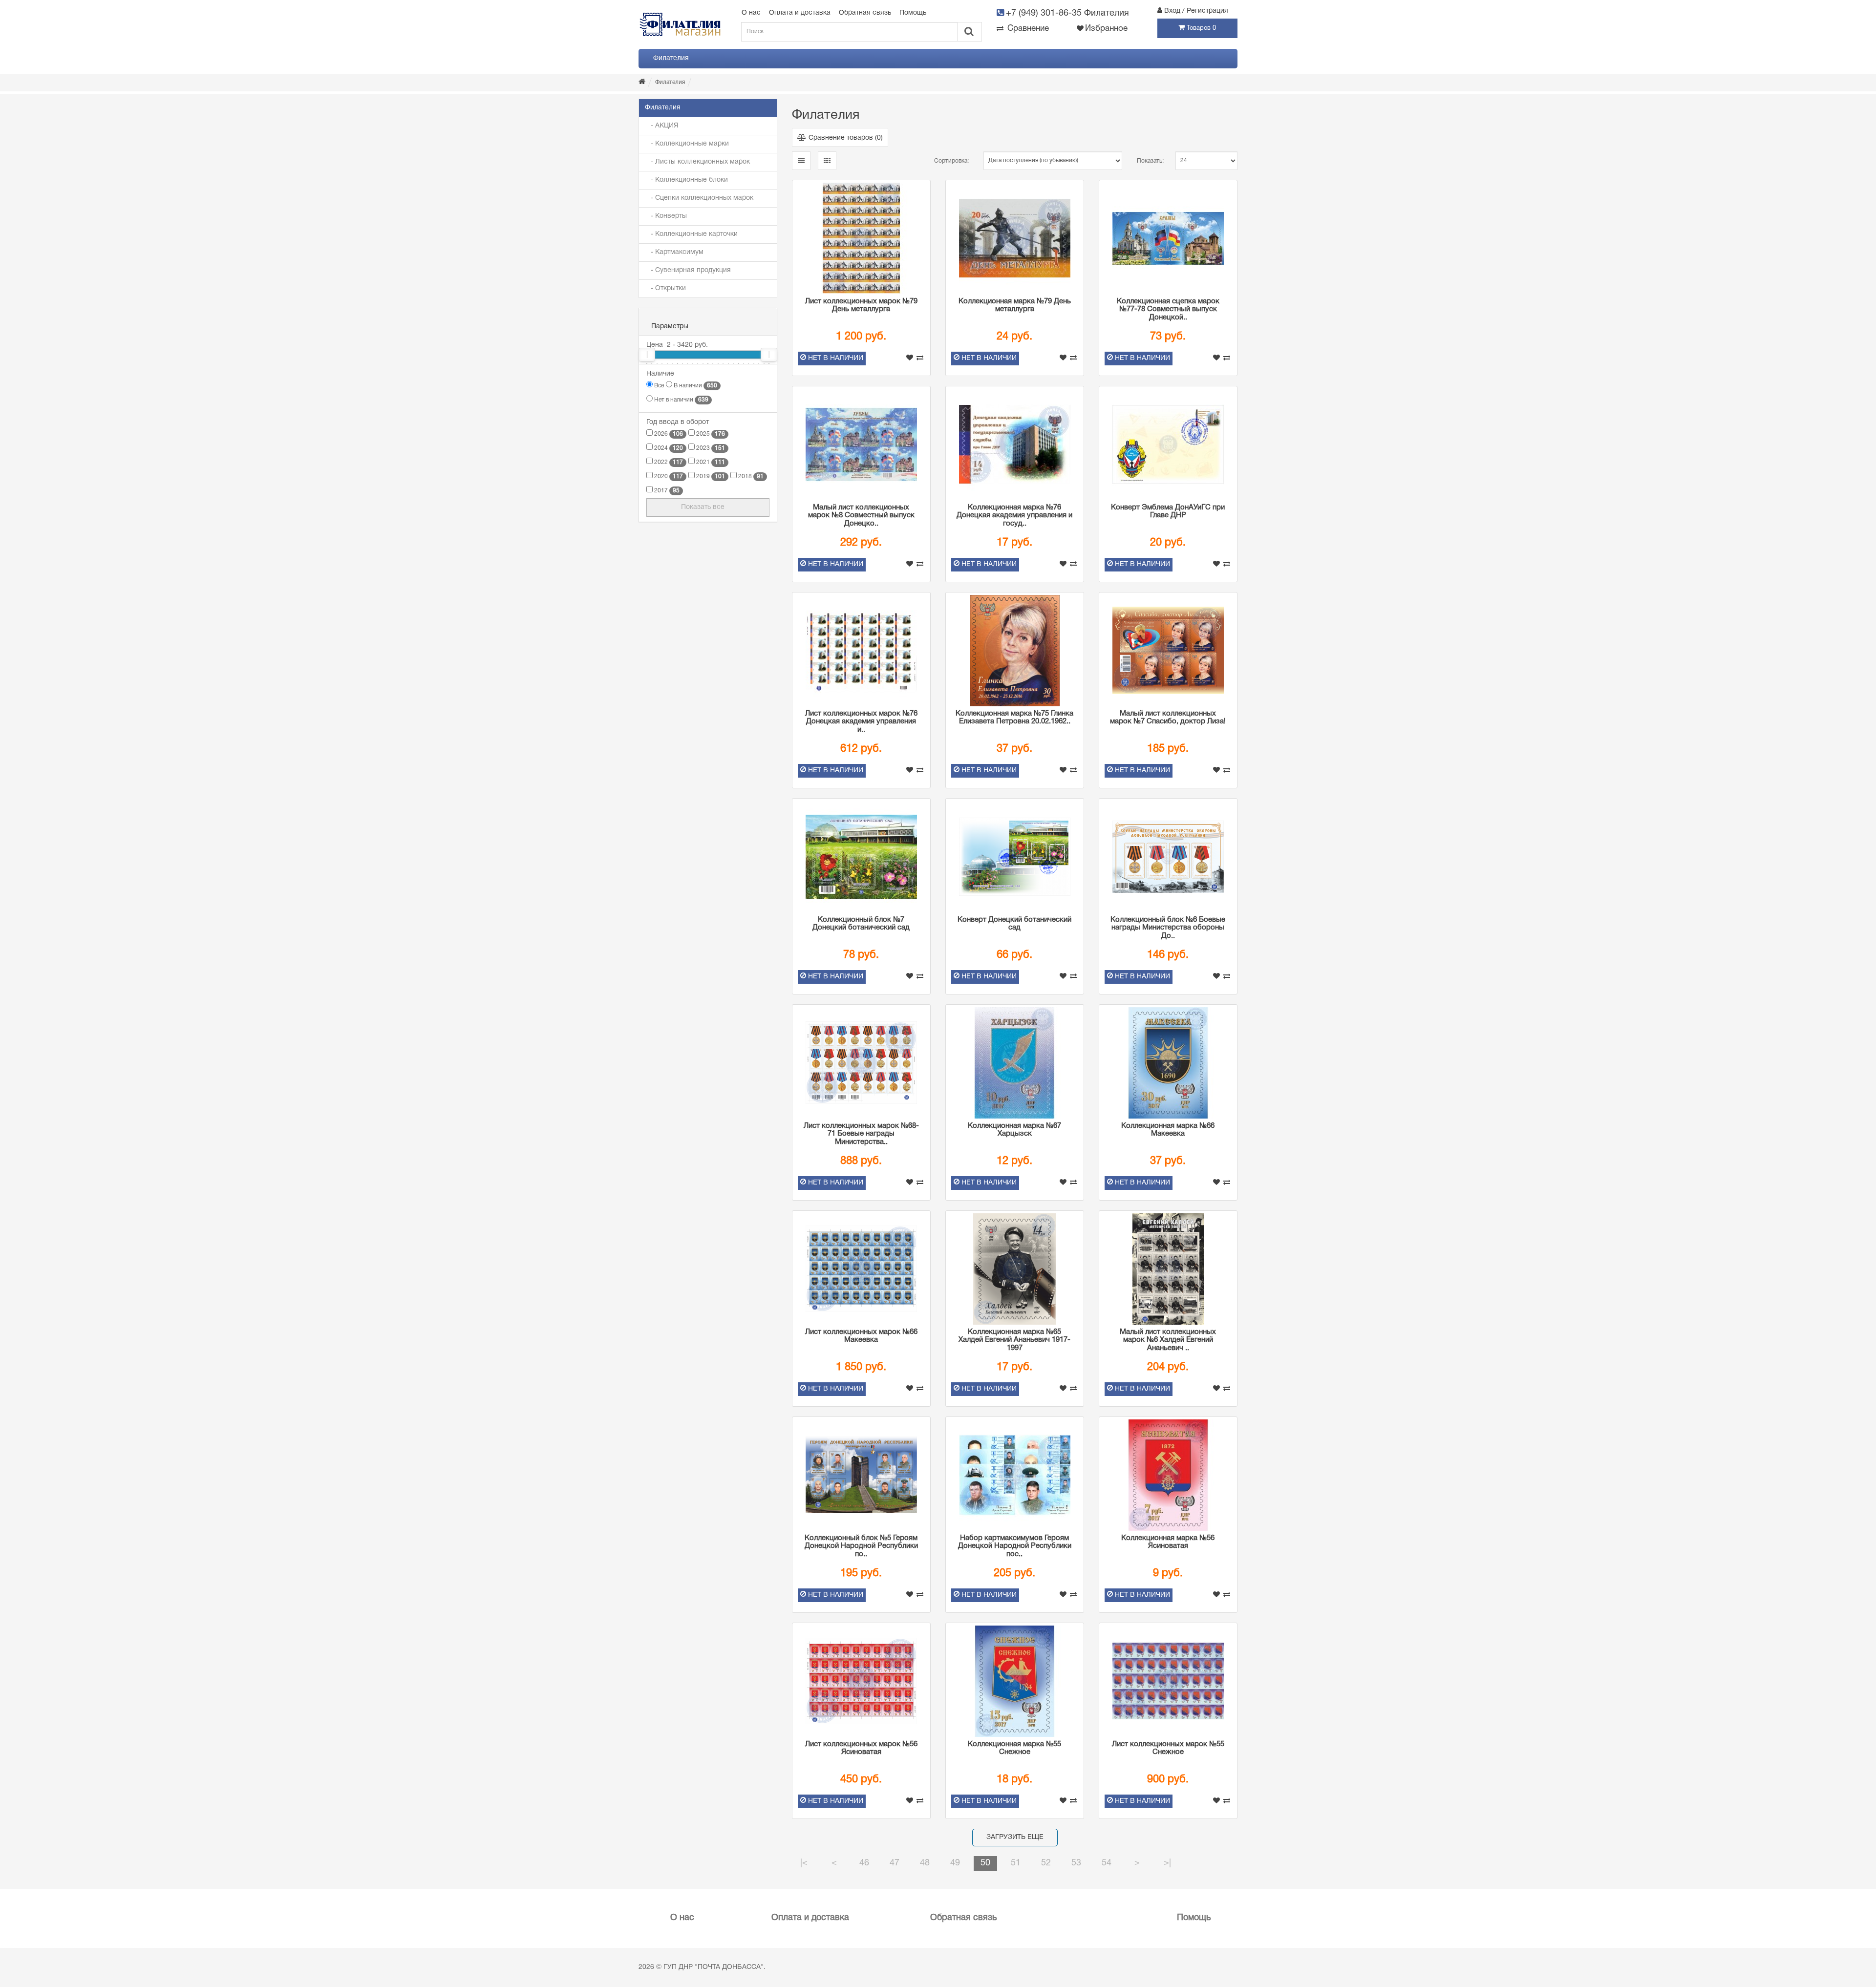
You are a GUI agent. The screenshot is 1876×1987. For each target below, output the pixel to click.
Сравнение (1027, 29)
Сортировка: (951, 161)
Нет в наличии (681, 400)
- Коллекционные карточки (691, 234)
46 (864, 1863)
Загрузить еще (1015, 1837)
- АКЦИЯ (661, 126)
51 (1016, 1863)
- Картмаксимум (674, 252)
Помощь (913, 13)
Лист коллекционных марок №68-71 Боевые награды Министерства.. (861, 1134)
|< (804, 1863)
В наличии (695, 386)
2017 (666, 491)
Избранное (1106, 29)
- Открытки (665, 288)
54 (1107, 1863)
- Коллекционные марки (687, 144)
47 (895, 1863)
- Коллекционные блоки (686, 180)
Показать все (704, 507)
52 (1046, 1863)
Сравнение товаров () (846, 138)
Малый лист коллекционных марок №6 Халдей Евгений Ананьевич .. (1168, 1340)
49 (955, 1863)
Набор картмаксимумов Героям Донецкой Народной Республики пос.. (1015, 1546)
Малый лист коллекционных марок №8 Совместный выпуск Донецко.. (861, 516)
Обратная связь (865, 13)
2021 (710, 462)
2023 (710, 448)
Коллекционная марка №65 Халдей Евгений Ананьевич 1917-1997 (1014, 1340)
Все (658, 386)
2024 (668, 448)
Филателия (671, 58)
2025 (710, 434)
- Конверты (666, 216)
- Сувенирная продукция (688, 270)
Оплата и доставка (800, 13)
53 (1076, 1863)
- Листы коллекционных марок (697, 162)
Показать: (1149, 161)
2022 (668, 462)
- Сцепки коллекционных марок (699, 198)
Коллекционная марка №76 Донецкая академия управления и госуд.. (1014, 516)
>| (1167, 1863)
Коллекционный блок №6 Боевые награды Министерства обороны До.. (1168, 928)
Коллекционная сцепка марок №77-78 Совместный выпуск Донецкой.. (1168, 309)
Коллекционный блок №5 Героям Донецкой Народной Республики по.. (861, 1546)
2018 (750, 476)
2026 (668, 434)
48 (925, 1863)
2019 (710, 476)
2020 (668, 476)
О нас (751, 13)
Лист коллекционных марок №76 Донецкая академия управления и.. (861, 722)
